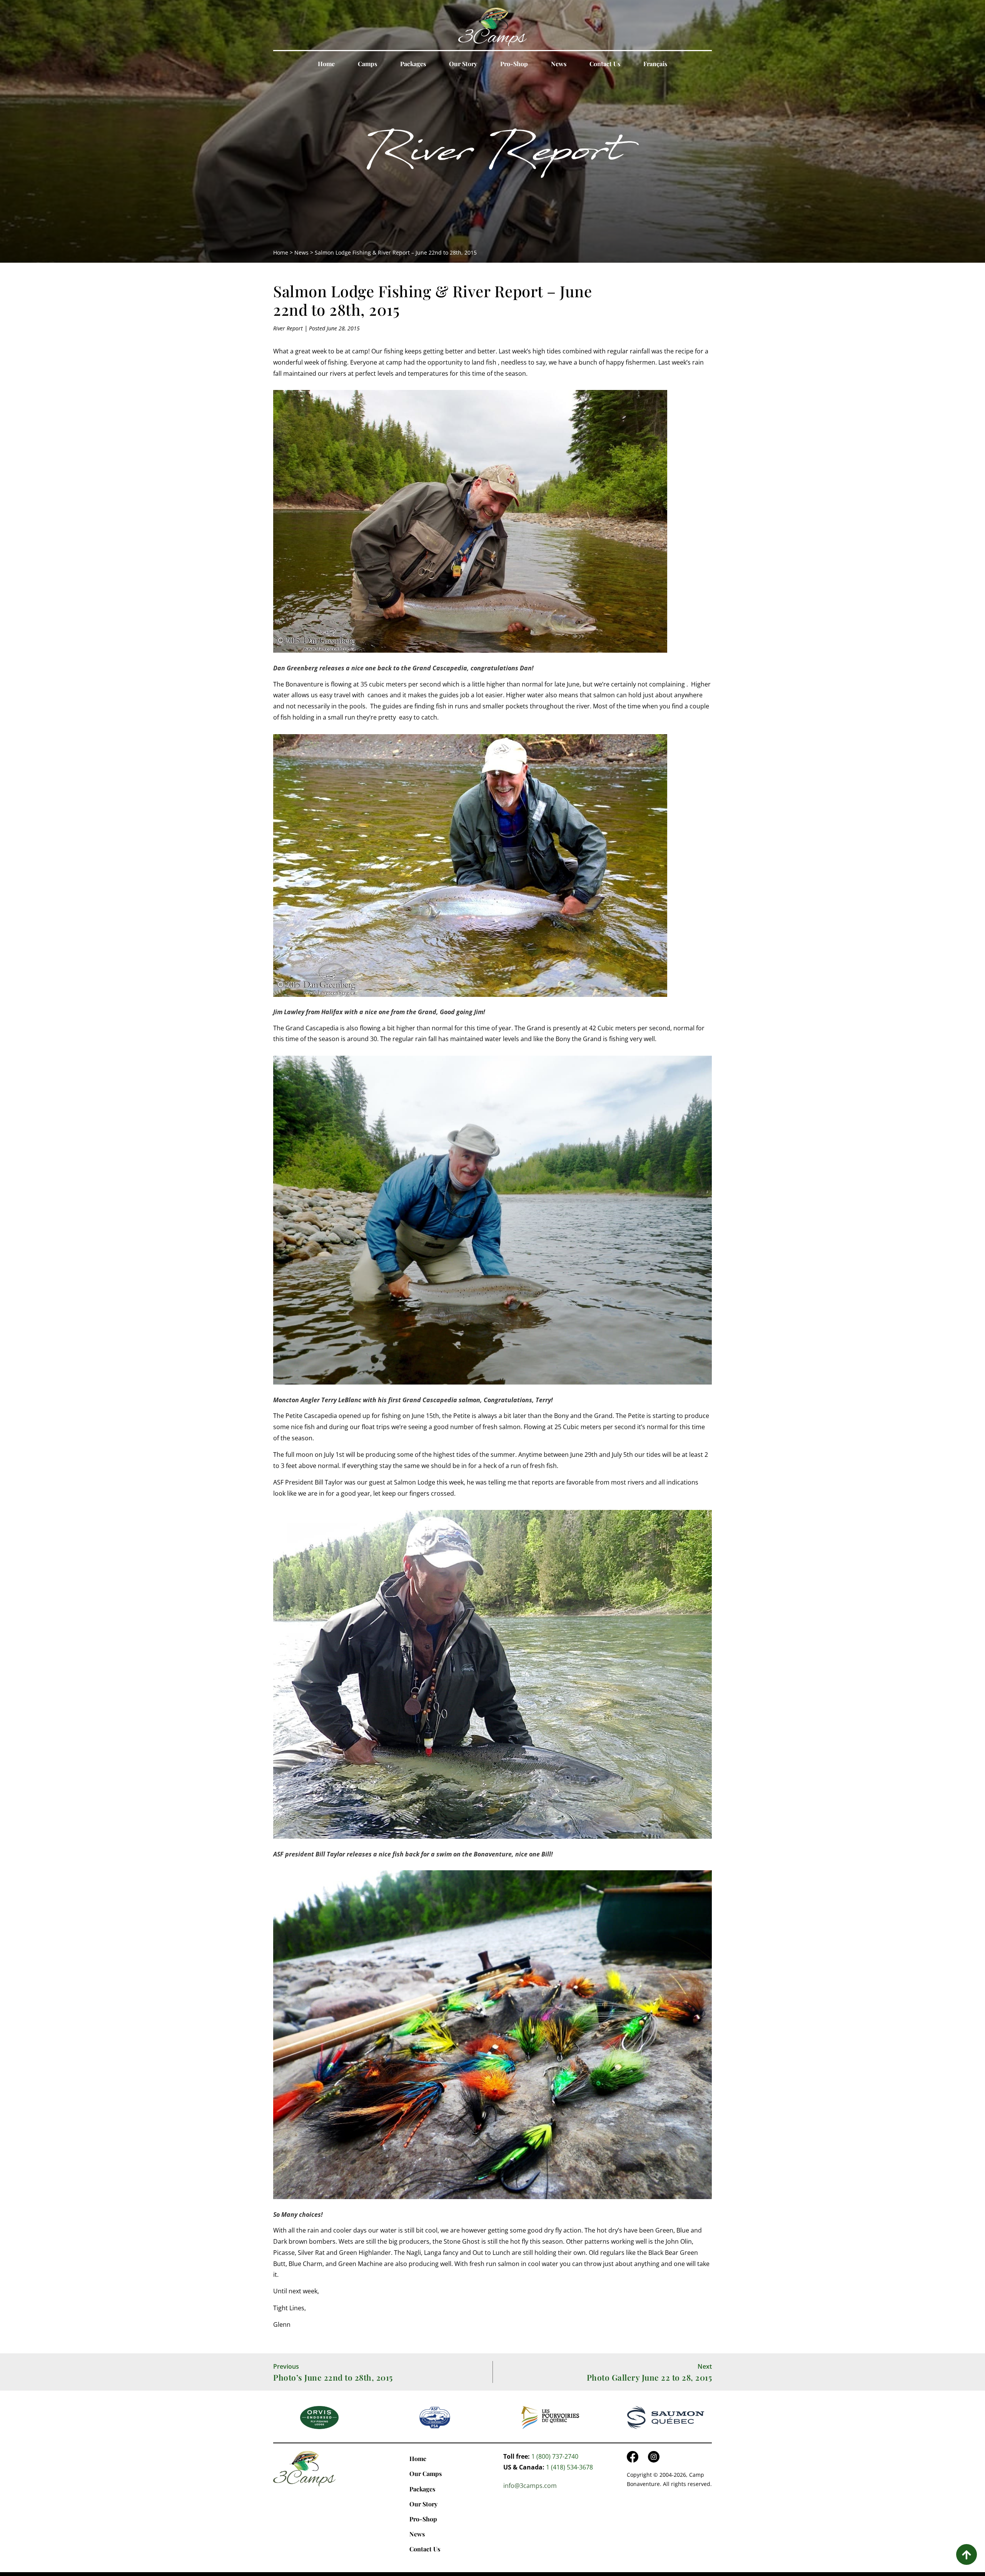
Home (326, 64)
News (559, 64)
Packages (413, 64)
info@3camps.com (530, 2486)
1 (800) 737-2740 (555, 2456)
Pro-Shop (514, 64)
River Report (492, 156)
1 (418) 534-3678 (569, 2467)
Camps (367, 64)
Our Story (463, 64)
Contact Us (605, 64)
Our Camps (426, 2474)
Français (655, 64)
